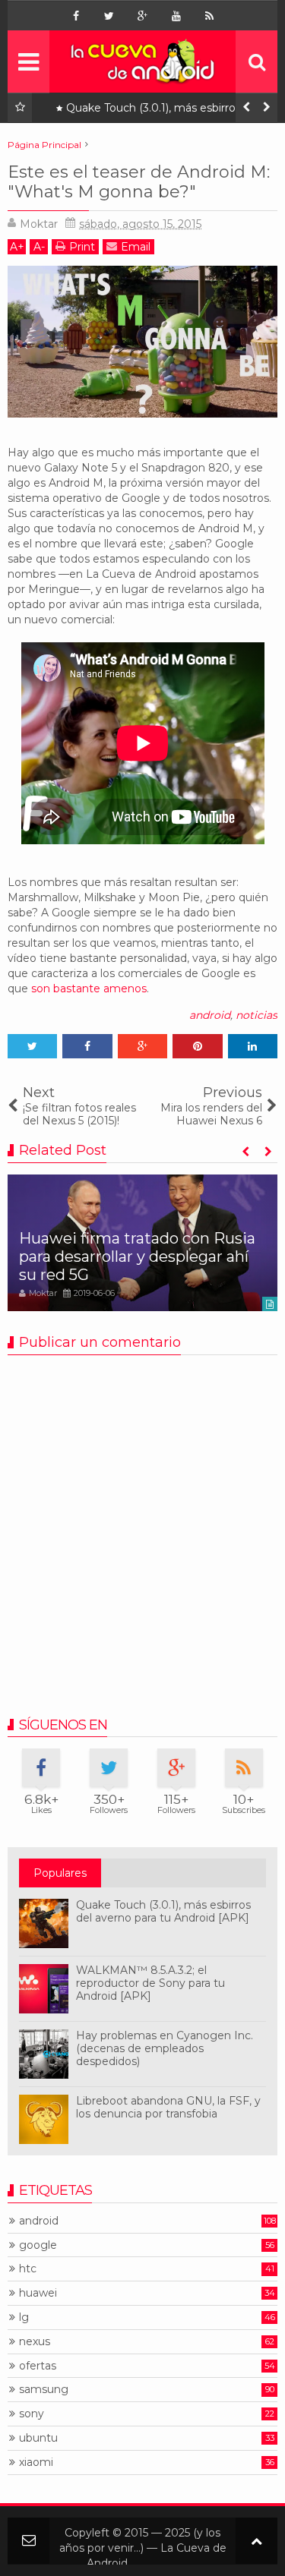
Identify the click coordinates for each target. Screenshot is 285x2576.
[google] (143, 16)
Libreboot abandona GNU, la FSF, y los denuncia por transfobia (168, 2107)
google (38, 2245)
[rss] (210, 16)
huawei (38, 2293)
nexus (35, 2342)
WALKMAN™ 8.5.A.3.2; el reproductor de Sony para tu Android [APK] (150, 1983)
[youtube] (176, 16)
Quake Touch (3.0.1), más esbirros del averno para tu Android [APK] (163, 111)
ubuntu (38, 2438)
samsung (44, 2390)
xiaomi (36, 2462)
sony (32, 2414)
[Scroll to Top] (256, 2541)
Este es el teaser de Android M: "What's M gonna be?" (139, 182)
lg (24, 2317)
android (210, 1015)
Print (82, 247)
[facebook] (76, 16)
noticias (256, 1015)
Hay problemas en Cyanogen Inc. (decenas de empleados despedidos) (165, 2048)
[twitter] (109, 16)
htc (28, 2269)
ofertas (38, 2366)
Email (136, 247)
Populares (60, 1873)
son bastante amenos (89, 988)
